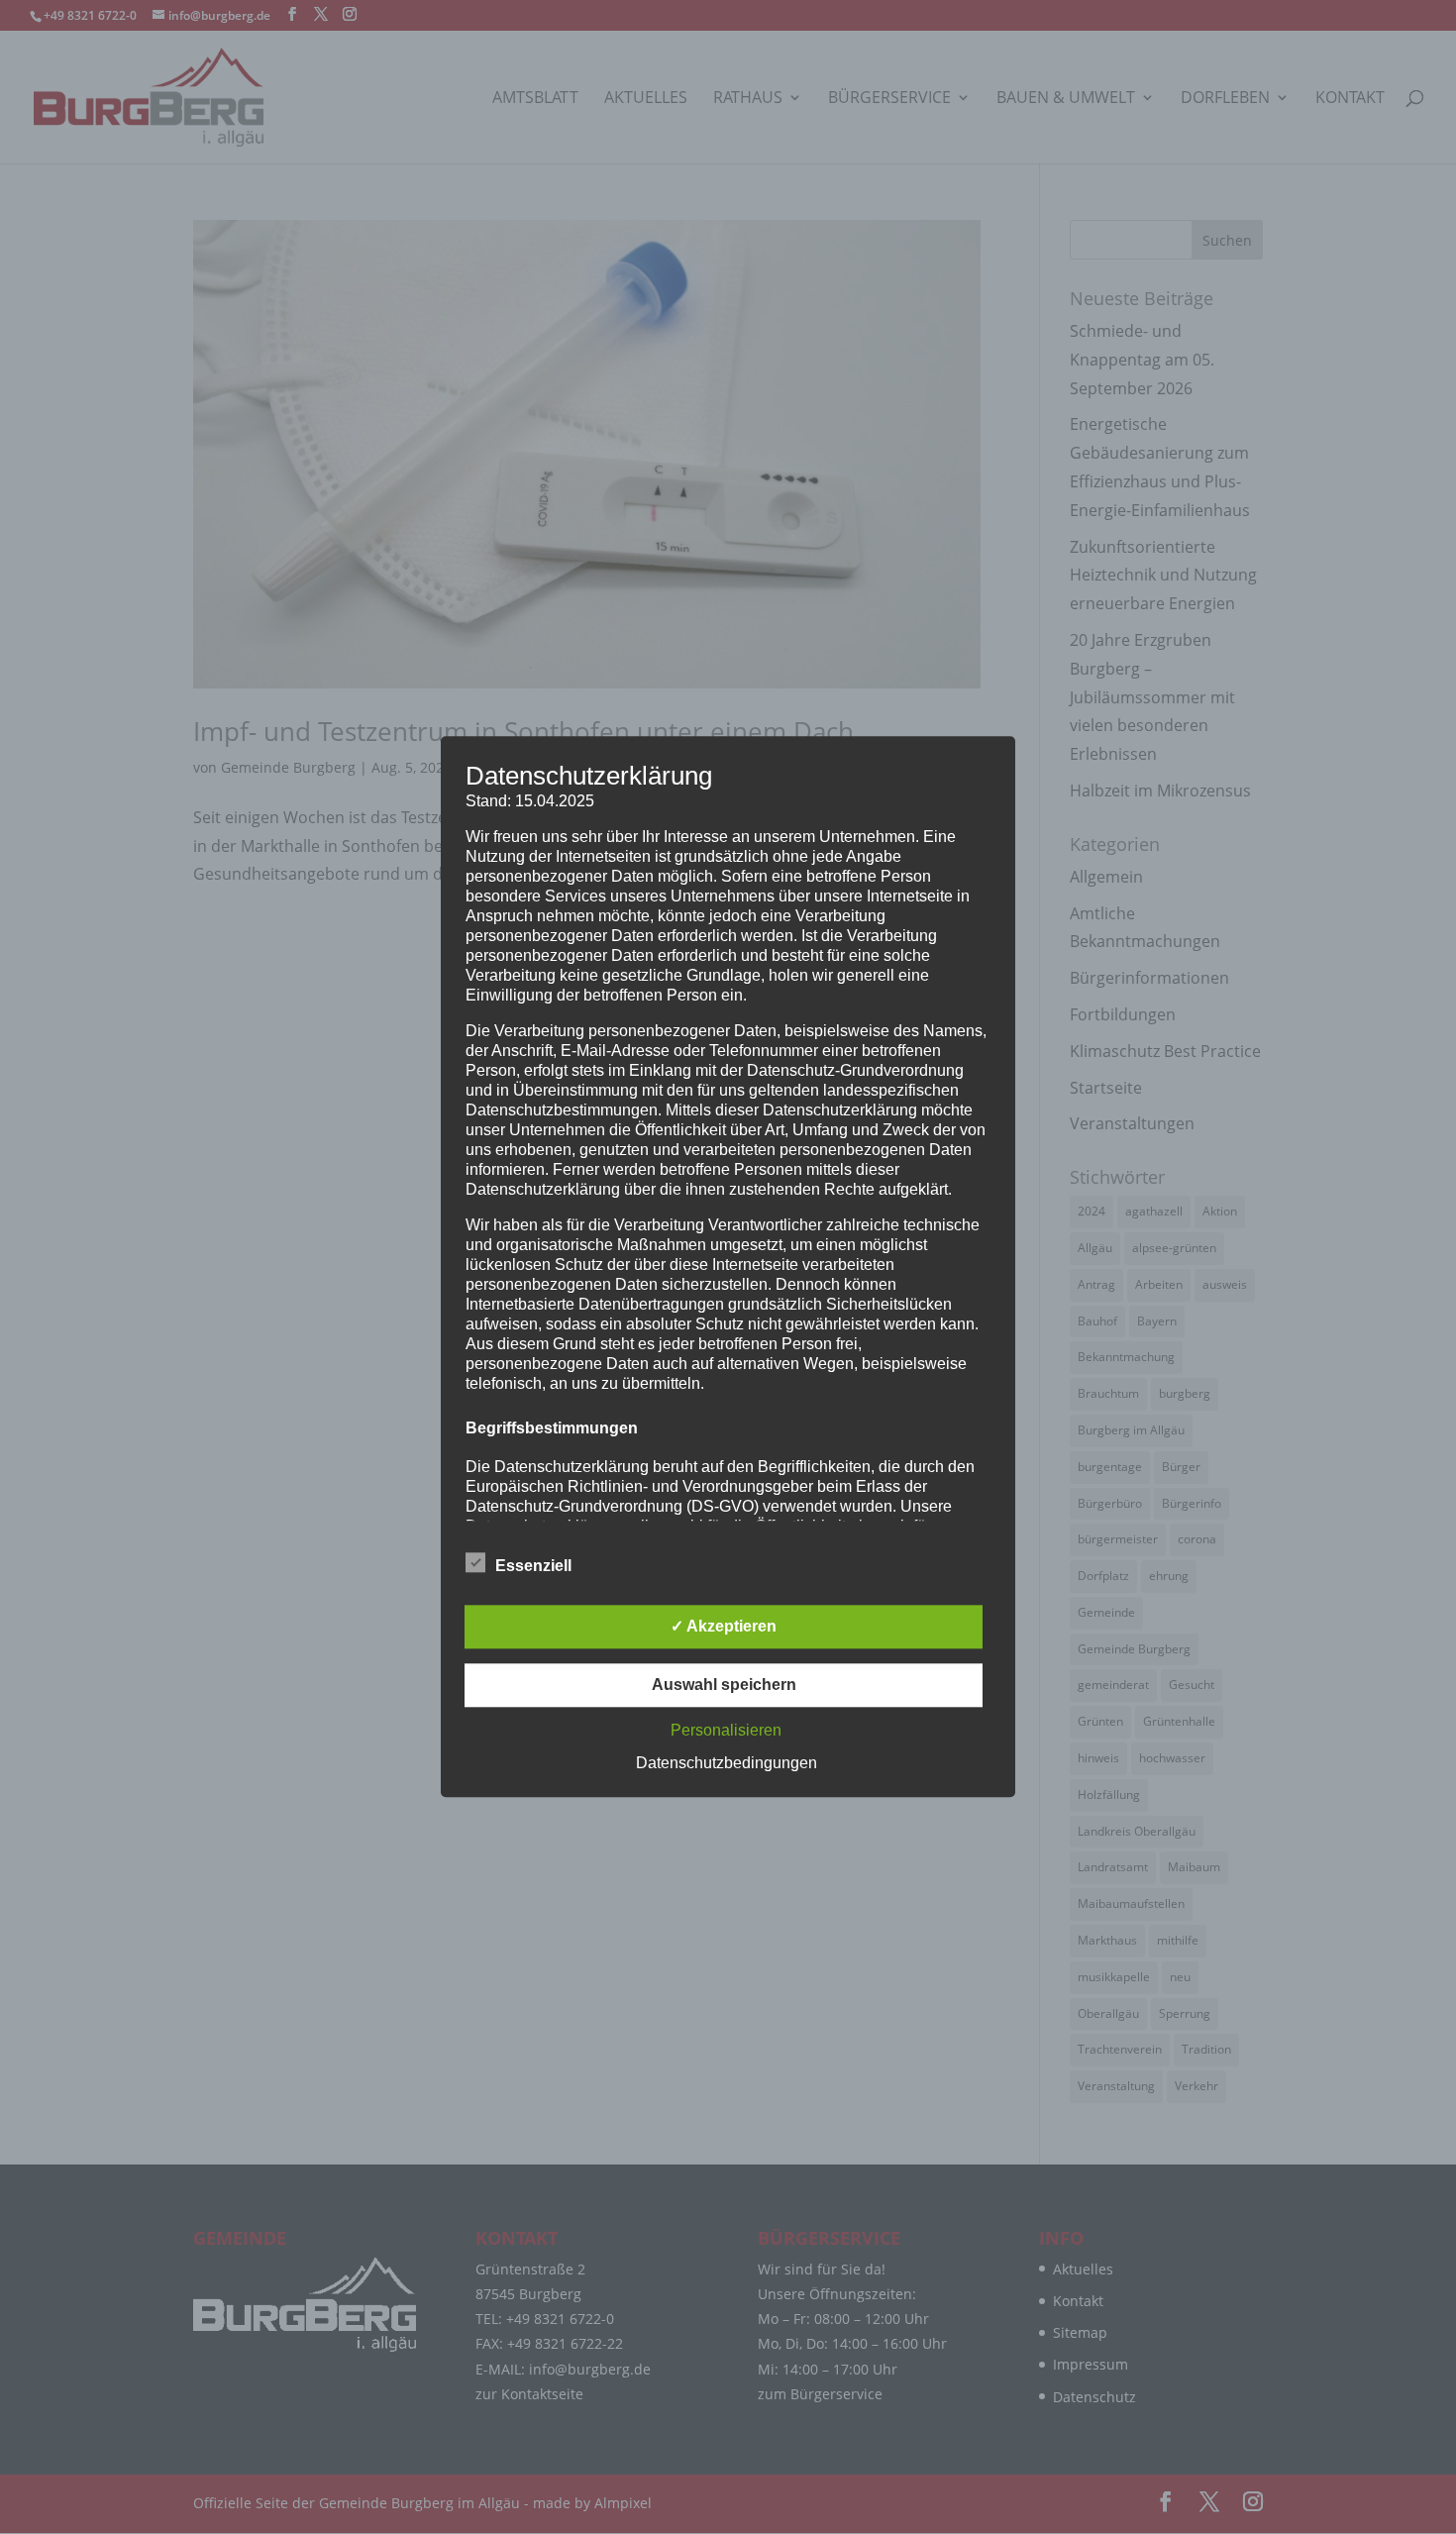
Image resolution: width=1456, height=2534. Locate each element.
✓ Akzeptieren (724, 1627)
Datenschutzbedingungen (727, 1764)
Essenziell (533, 1567)
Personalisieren (726, 1731)
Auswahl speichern (724, 1686)
